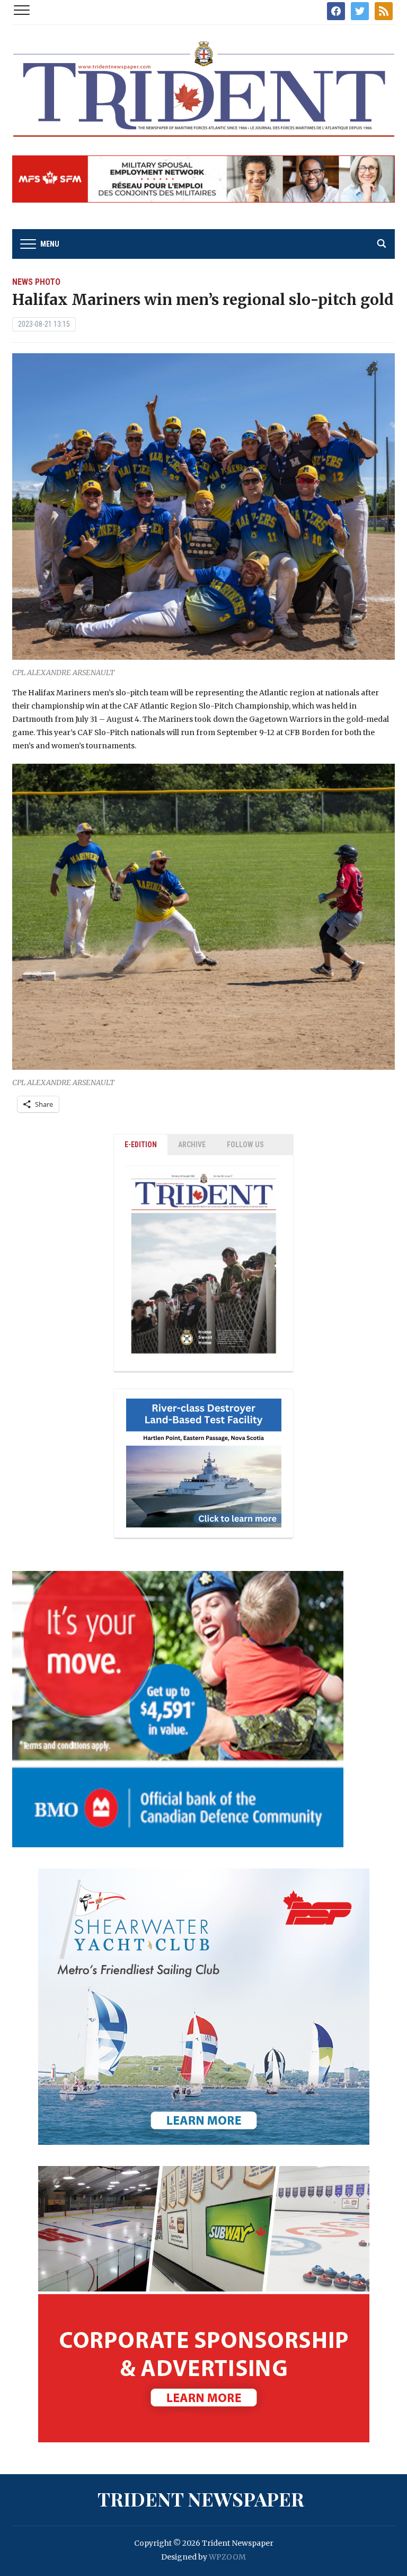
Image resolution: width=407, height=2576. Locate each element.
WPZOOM (227, 2557)
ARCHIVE (192, 1145)
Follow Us (245, 1145)
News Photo (36, 282)
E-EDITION (141, 1145)
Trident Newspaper (201, 2499)
